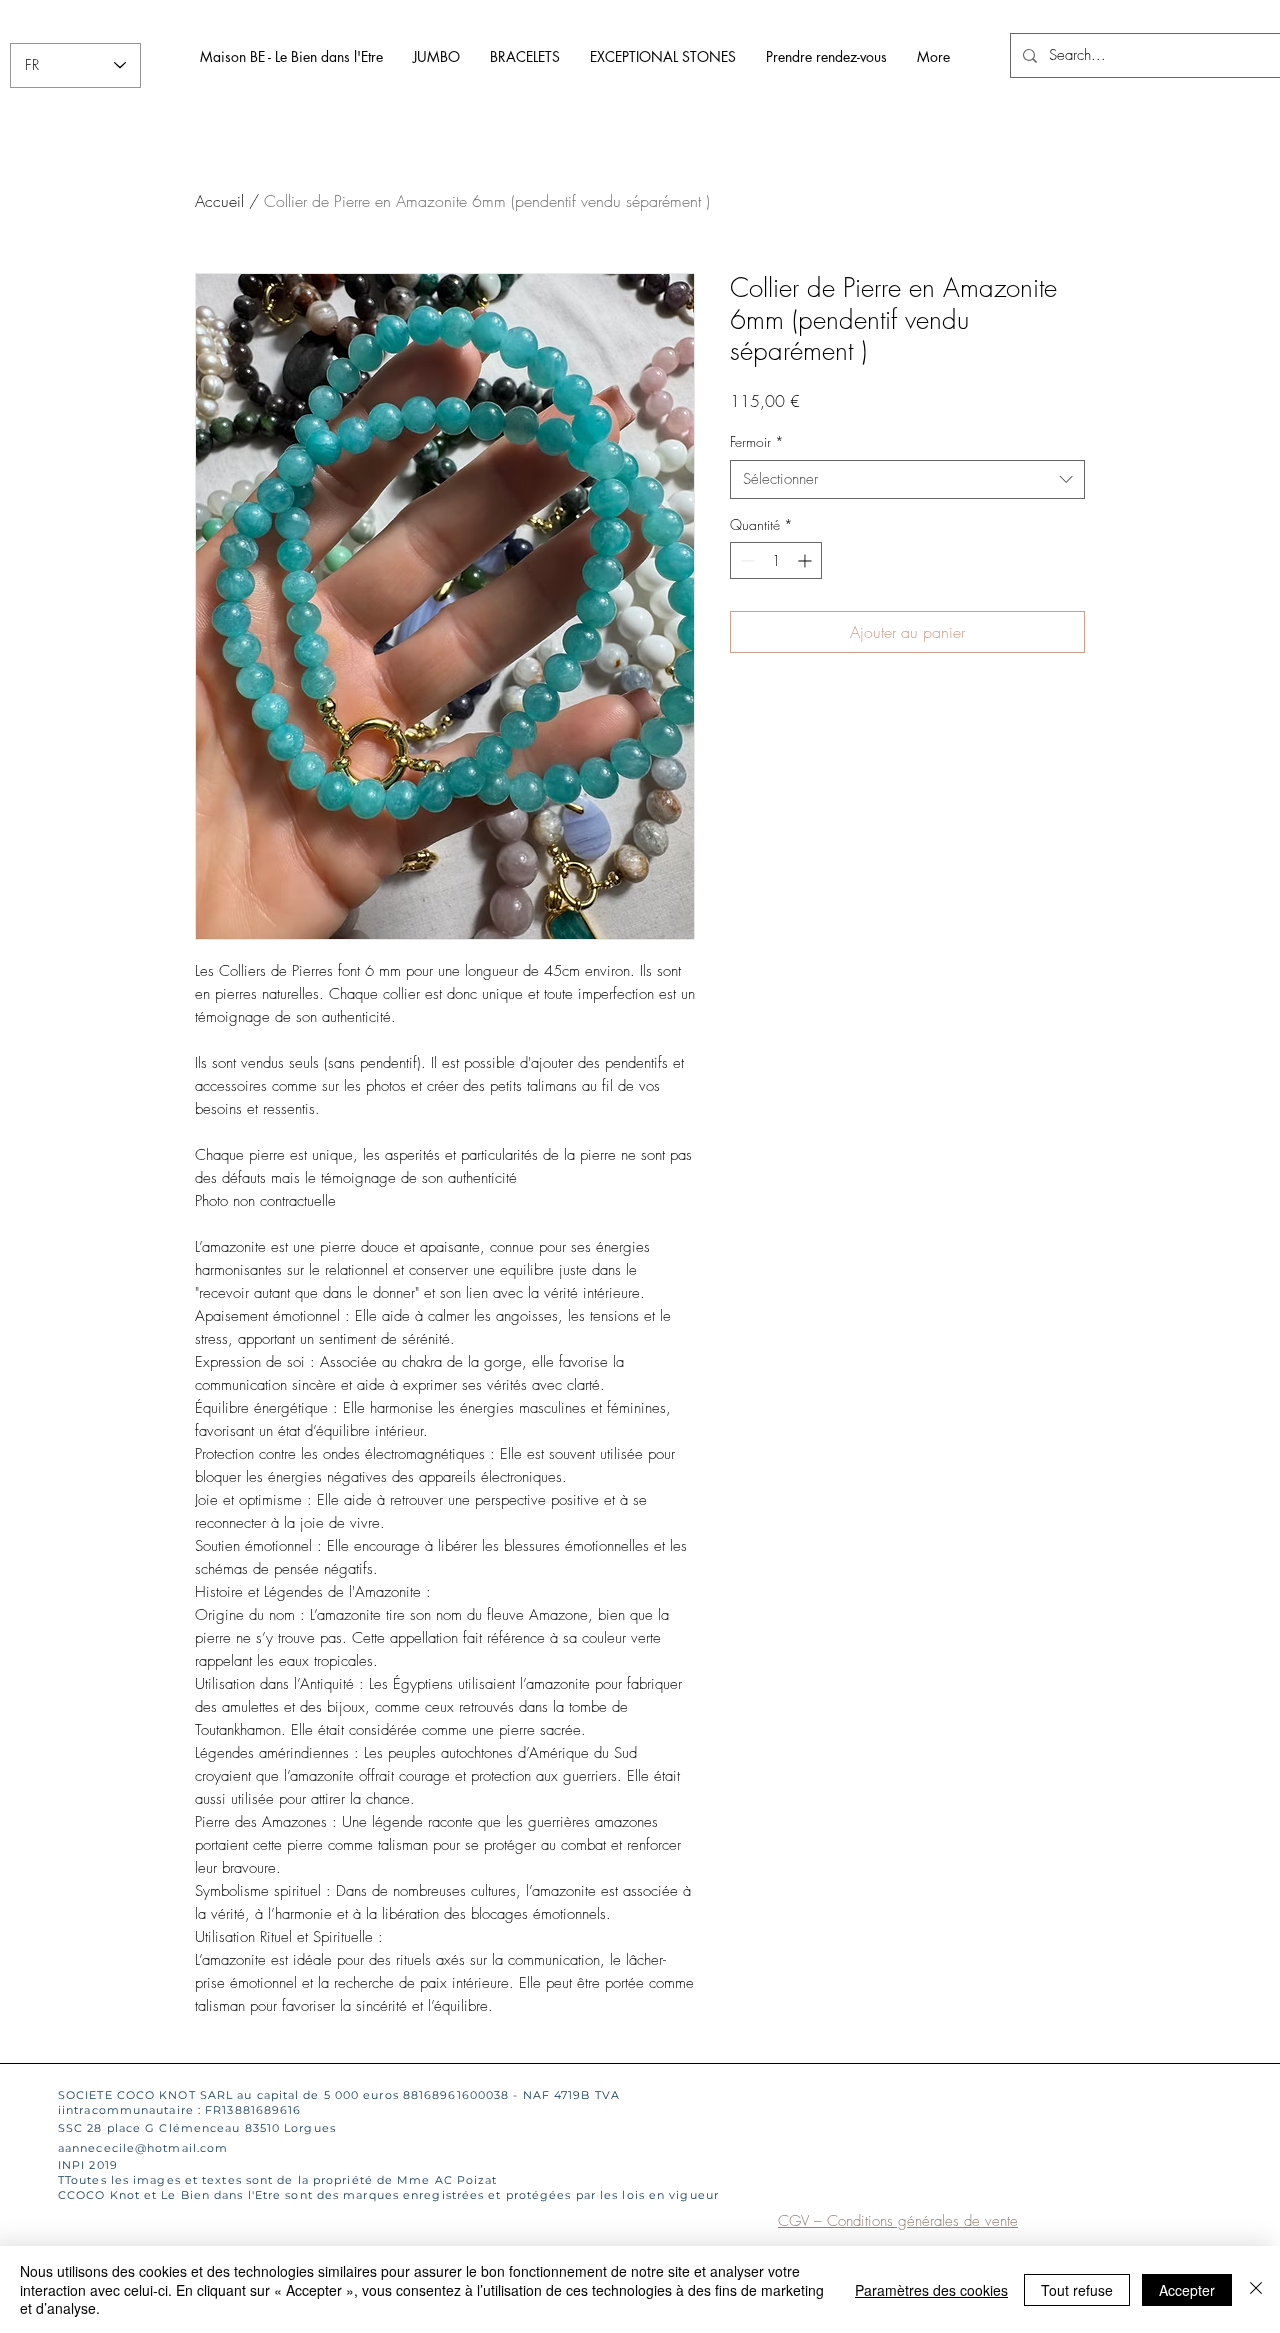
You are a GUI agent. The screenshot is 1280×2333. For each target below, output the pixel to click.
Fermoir (757, 441)
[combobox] (907, 479)
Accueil (219, 201)
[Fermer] (1256, 2289)
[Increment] (806, 560)
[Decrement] (745, 560)
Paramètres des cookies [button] (931, 2290)
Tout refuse (1077, 2290)
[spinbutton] (776, 560)
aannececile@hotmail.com (143, 2148)
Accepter (1187, 2290)
